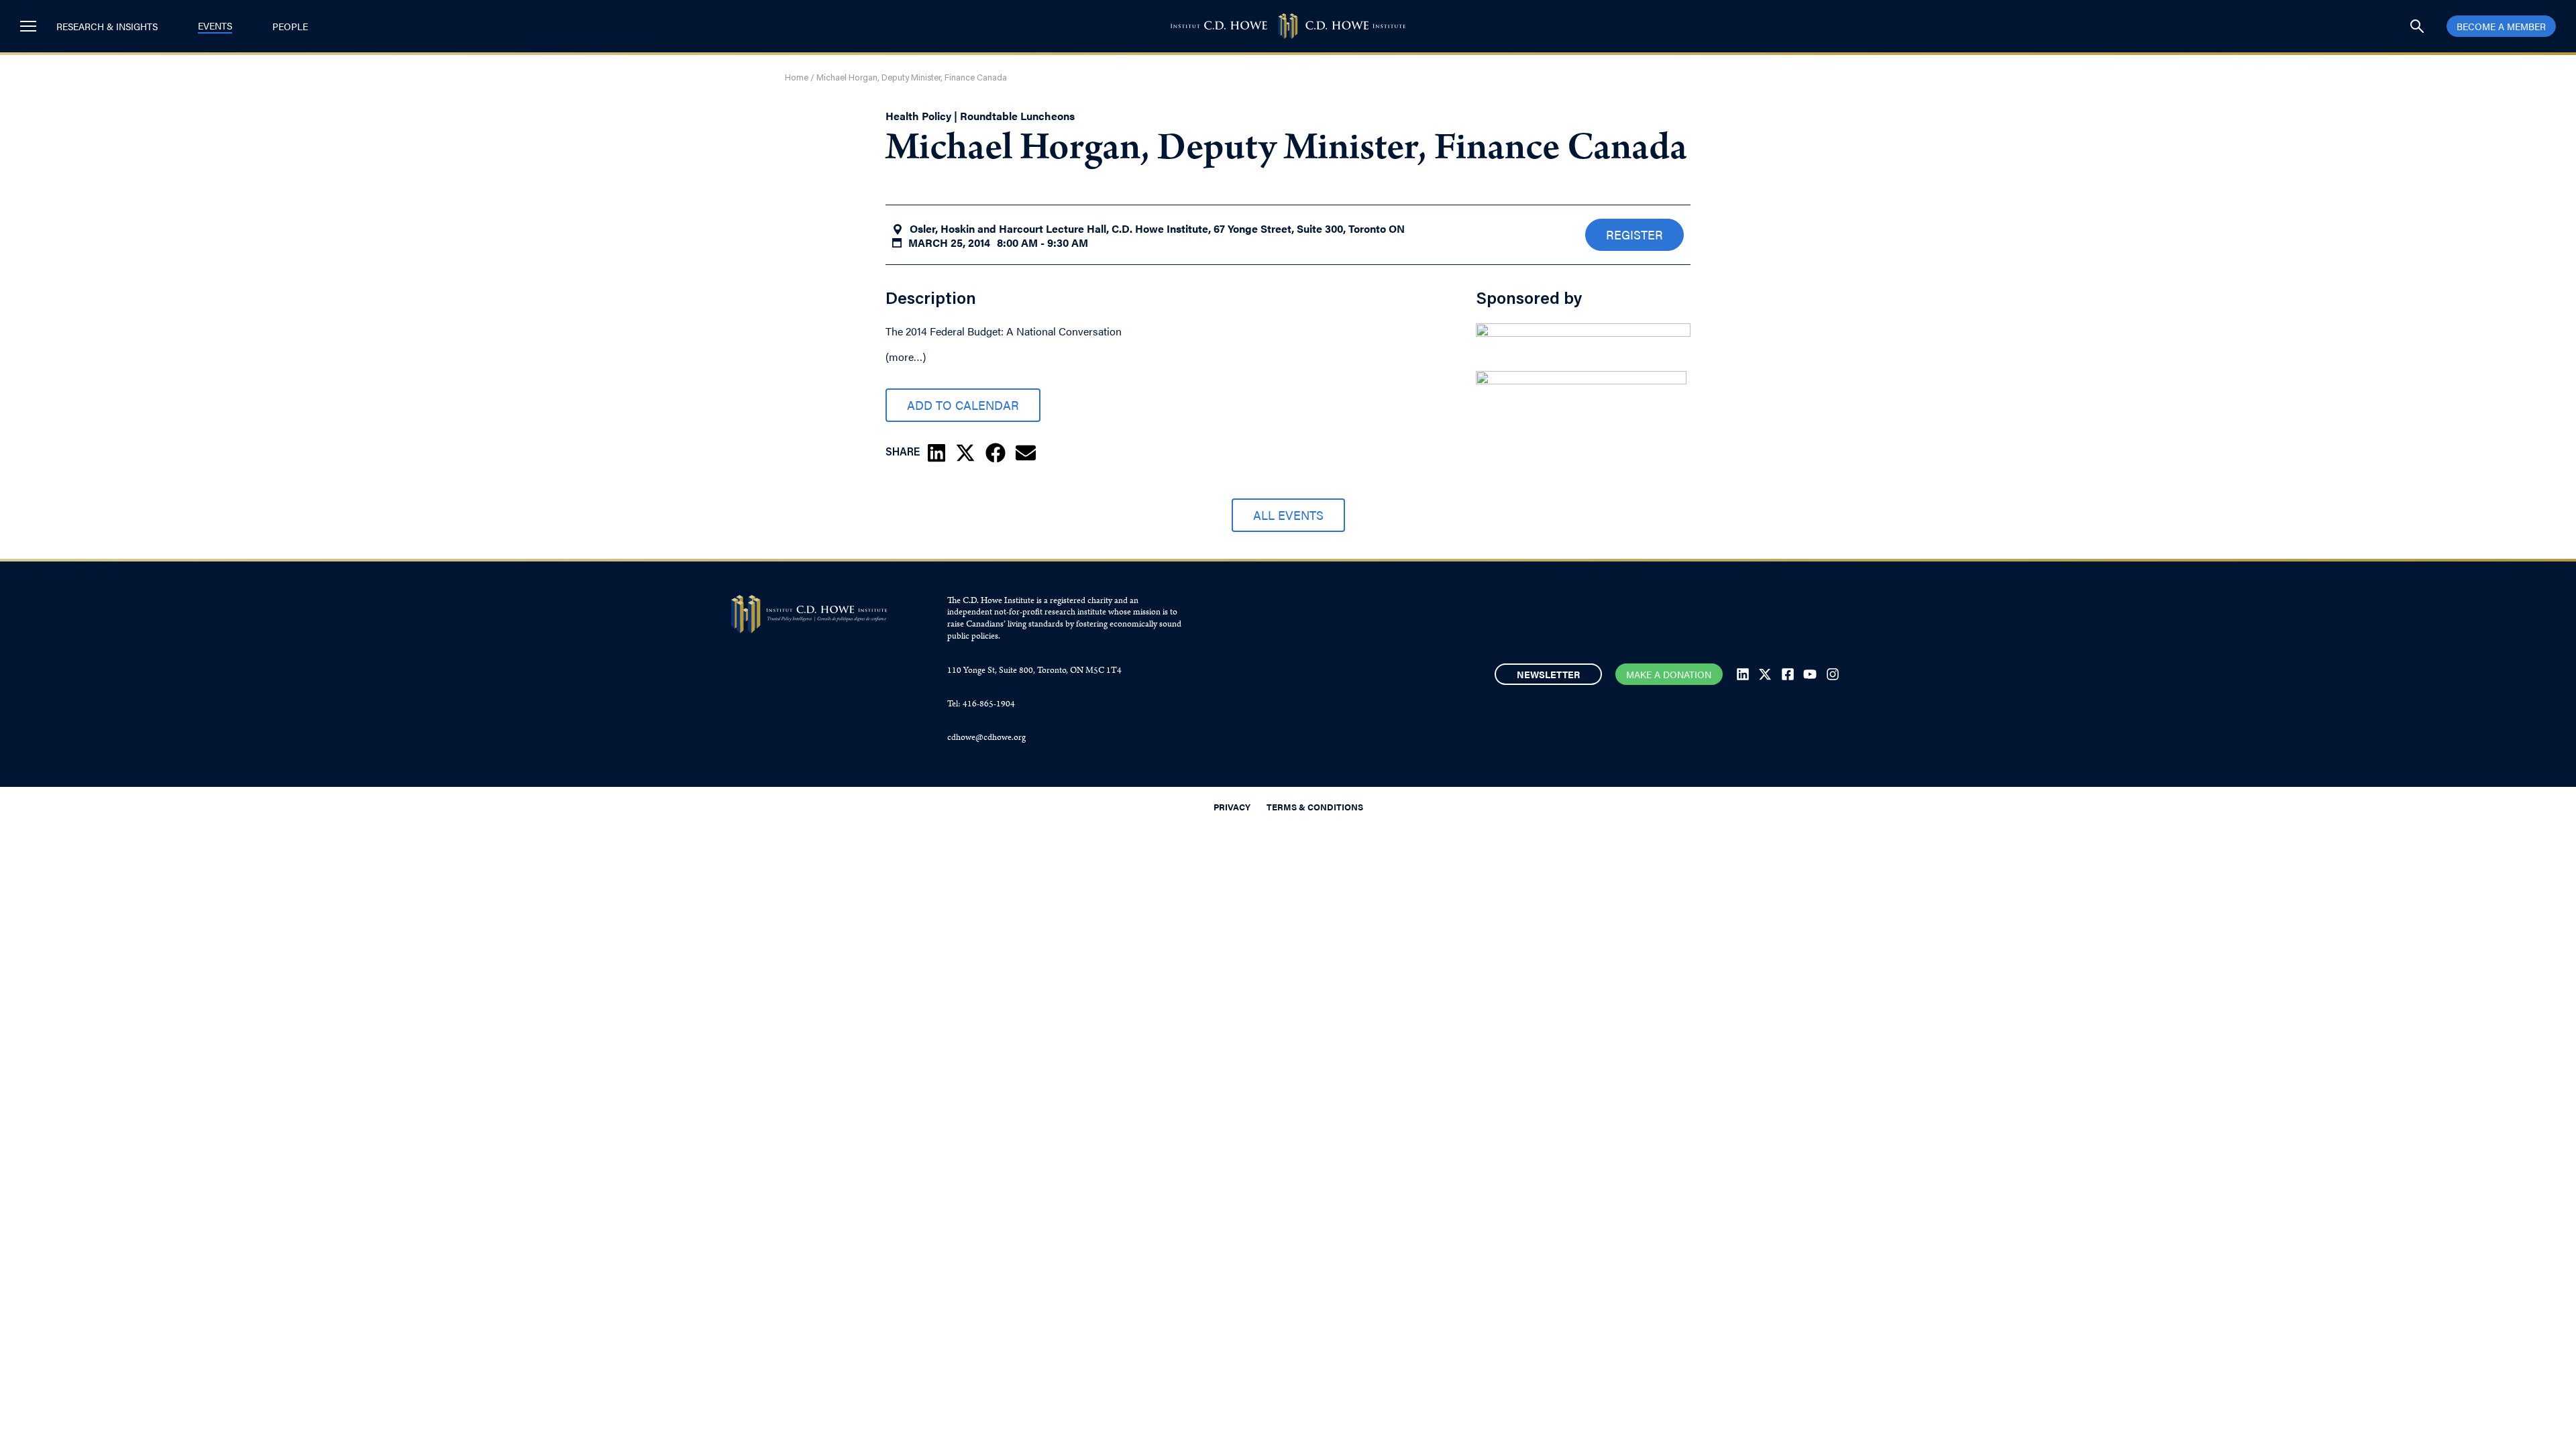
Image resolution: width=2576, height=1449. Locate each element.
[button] (936, 453)
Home (797, 78)
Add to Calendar (963, 405)
